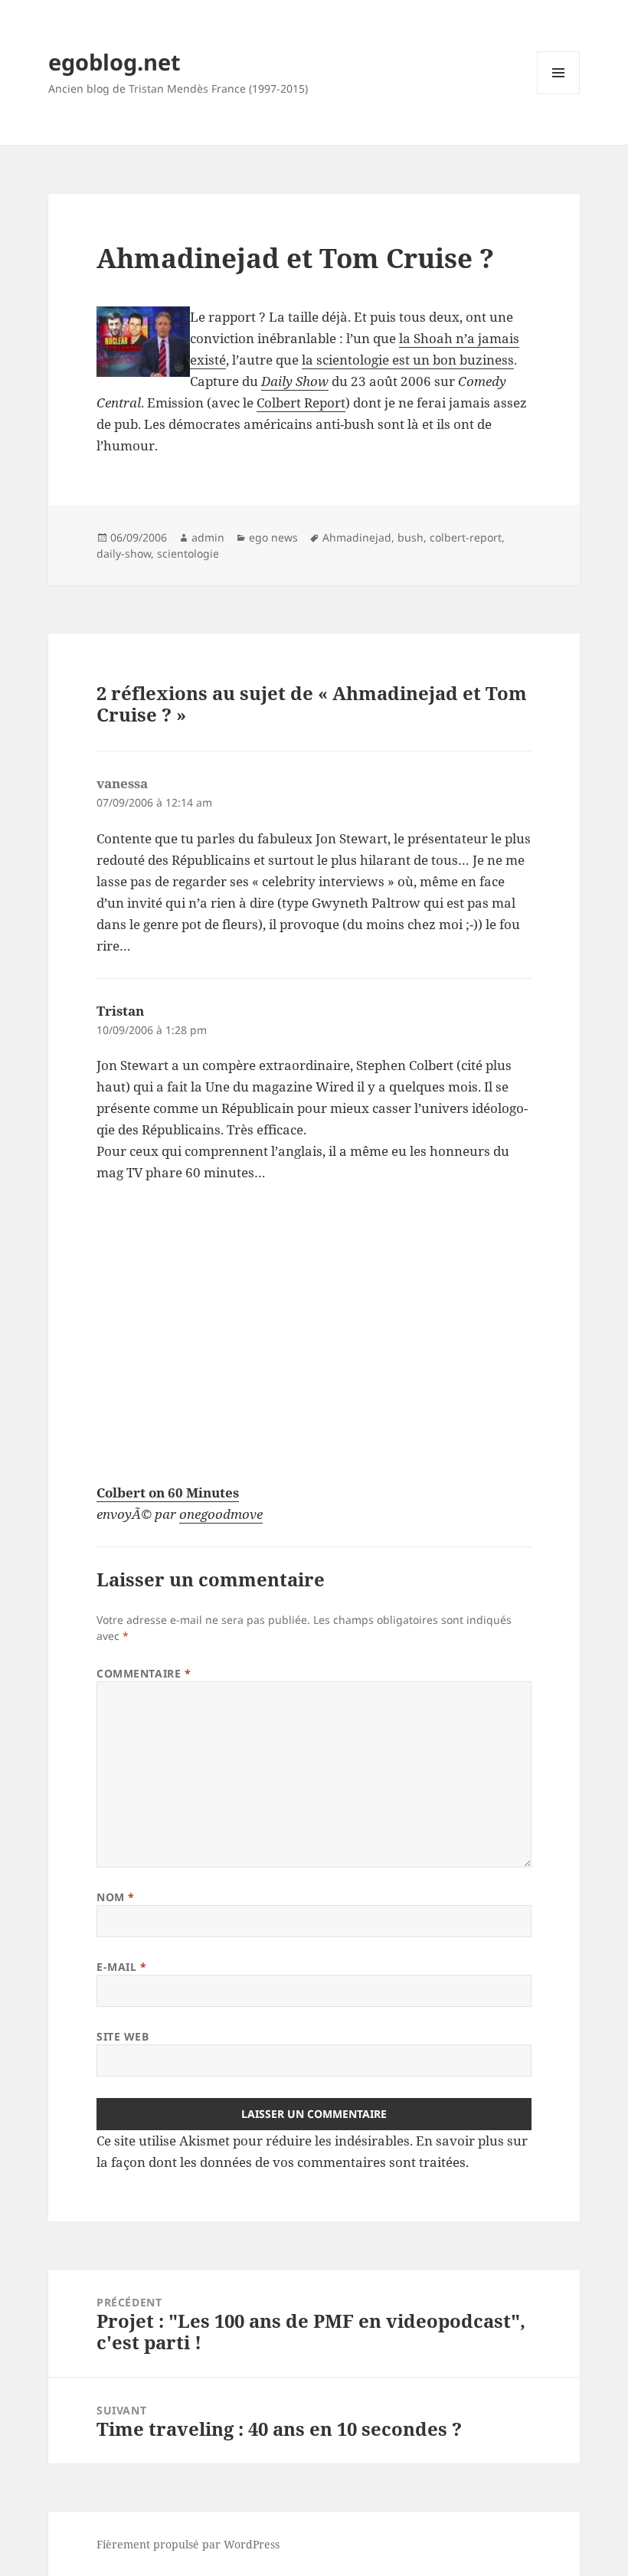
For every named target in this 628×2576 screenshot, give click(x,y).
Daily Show (295, 381)
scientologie (188, 553)
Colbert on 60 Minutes (168, 1493)
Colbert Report (301, 403)
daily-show (124, 553)
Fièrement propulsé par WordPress (188, 2544)
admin (208, 537)
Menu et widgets (559, 94)
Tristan (120, 1011)
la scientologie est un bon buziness (408, 360)
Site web (123, 2036)
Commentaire (144, 1673)
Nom (116, 1897)
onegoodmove (221, 1514)
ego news (273, 537)
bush (410, 537)
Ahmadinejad (357, 537)
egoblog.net (114, 62)
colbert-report (466, 537)
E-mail (121, 1967)
